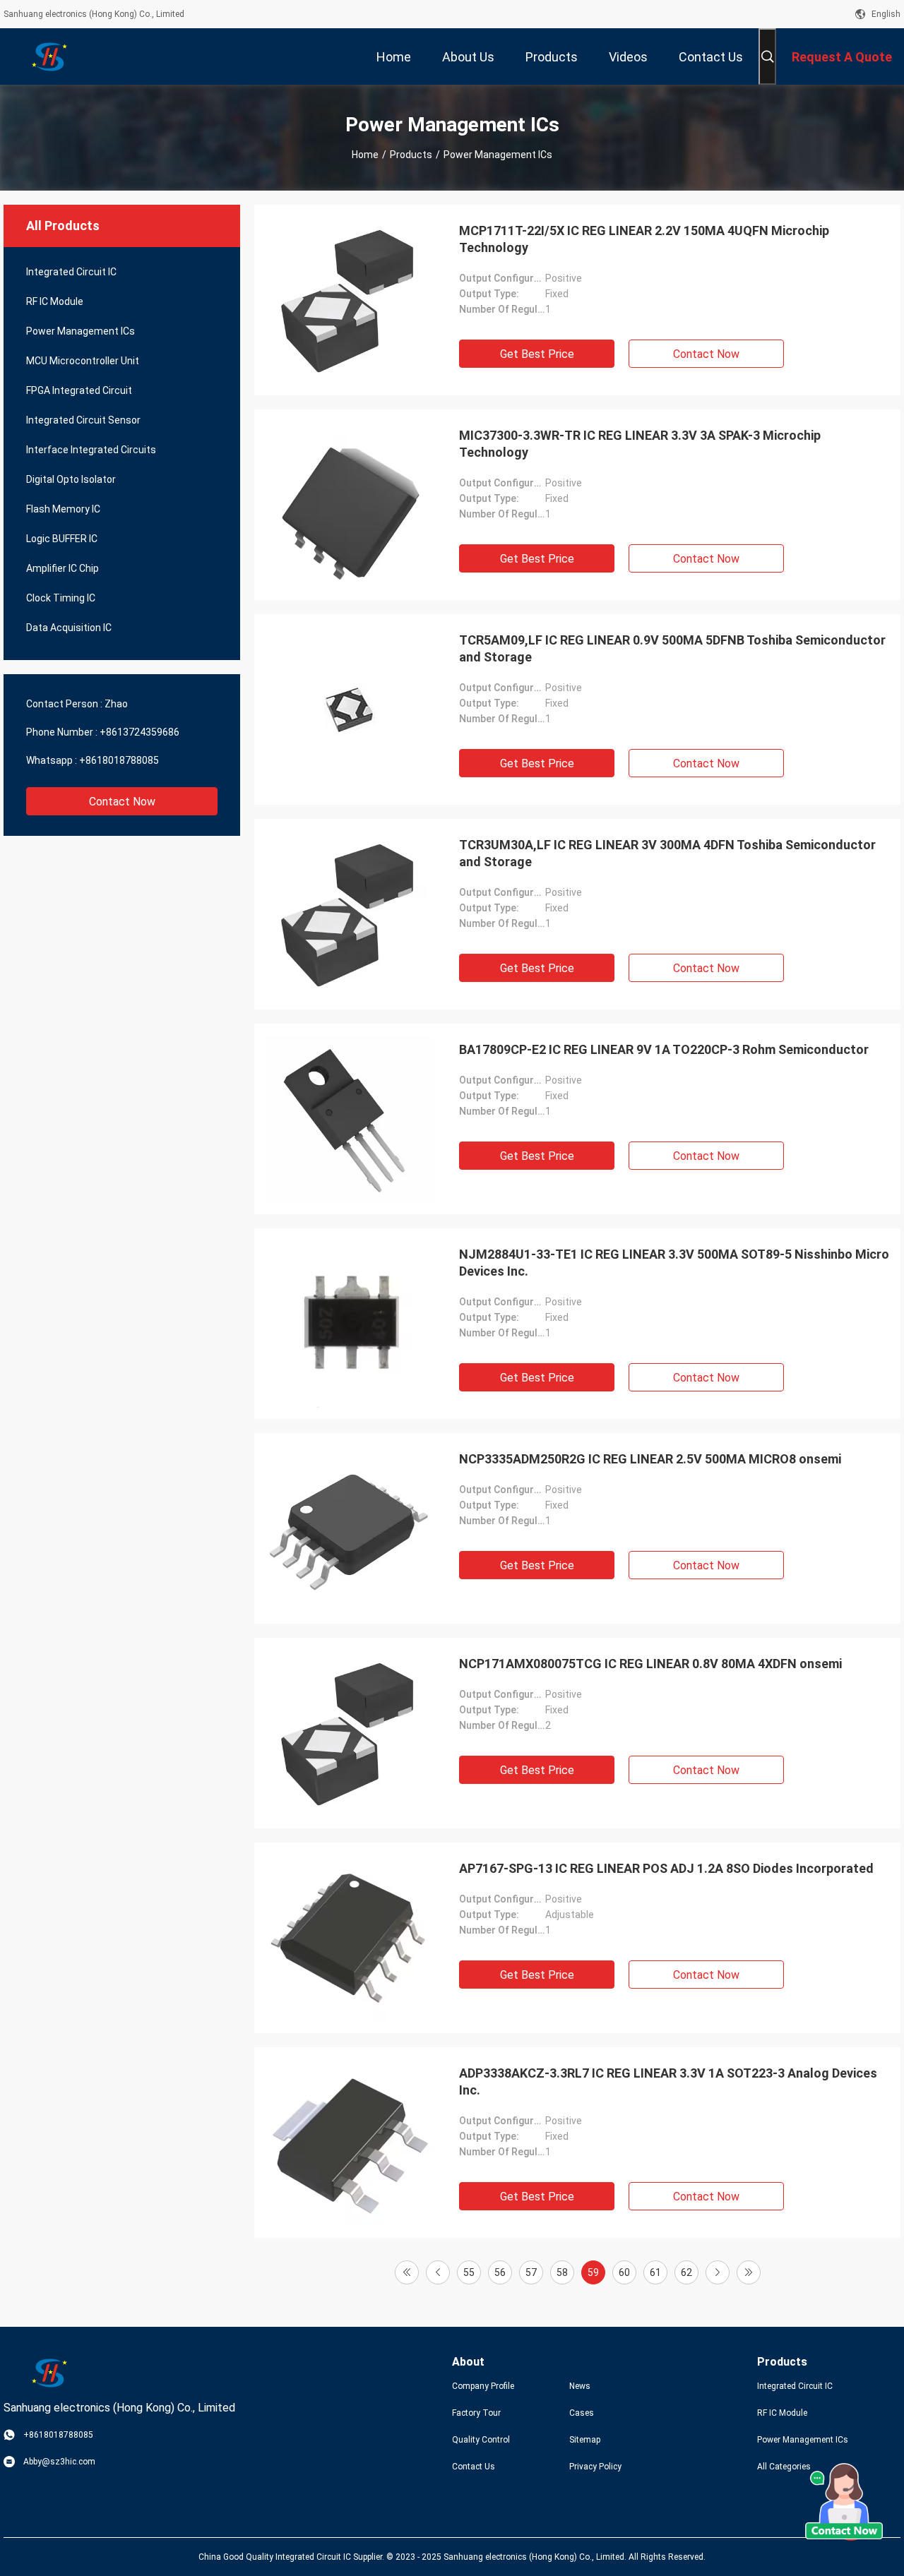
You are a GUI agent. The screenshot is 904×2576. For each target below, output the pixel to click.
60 (624, 2272)
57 (531, 2272)
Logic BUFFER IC (62, 539)
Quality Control (481, 2440)
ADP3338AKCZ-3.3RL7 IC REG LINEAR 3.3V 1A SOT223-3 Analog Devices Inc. (668, 2081)
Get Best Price (537, 354)
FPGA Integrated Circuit (79, 390)
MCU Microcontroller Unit (83, 361)
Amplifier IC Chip (63, 568)
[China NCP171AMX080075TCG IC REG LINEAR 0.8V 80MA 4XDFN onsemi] (350, 1733)
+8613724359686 (139, 732)
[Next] (718, 2272)
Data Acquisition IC (69, 628)
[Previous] (438, 2272)
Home (365, 155)
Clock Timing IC (61, 598)
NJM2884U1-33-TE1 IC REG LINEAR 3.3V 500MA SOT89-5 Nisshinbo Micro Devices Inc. (674, 1263)
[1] (407, 2272)
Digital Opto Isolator (71, 479)
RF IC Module (55, 301)
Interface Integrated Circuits (91, 450)
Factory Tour (476, 2413)
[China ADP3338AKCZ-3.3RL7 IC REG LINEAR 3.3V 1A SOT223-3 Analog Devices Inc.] (350, 2143)
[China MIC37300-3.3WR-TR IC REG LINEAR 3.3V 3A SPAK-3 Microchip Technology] (350, 505)
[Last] (749, 2272)
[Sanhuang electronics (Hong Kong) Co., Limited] (49, 56)
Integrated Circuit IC (71, 272)
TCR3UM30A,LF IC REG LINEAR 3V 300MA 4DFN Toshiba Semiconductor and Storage (667, 853)
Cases (582, 2413)
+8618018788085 (119, 760)
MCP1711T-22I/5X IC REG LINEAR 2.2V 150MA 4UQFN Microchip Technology (644, 239)
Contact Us (474, 2467)
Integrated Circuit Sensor (83, 420)
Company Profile (483, 2386)
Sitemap (585, 2440)
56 (500, 2272)
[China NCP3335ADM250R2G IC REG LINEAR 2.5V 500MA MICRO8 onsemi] (350, 1528)
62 (686, 2272)
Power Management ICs (81, 331)
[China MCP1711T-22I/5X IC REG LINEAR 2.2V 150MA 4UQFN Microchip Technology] (350, 300)
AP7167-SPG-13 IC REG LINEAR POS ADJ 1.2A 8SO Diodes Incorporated (666, 1868)
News (580, 2386)
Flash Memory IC (63, 509)
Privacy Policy (595, 2467)
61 (655, 2272)
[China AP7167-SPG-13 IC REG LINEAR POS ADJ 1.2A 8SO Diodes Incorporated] (350, 1938)
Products (411, 155)
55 (469, 2272)
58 (562, 2272)
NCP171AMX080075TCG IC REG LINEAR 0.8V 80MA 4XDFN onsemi (650, 1664)
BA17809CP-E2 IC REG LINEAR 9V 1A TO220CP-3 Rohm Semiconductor (664, 1049)
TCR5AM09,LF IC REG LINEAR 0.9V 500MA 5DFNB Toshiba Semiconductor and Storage (672, 648)
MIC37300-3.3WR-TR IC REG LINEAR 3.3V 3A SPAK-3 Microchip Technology (640, 444)
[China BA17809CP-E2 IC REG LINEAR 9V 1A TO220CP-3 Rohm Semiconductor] (350, 1119)
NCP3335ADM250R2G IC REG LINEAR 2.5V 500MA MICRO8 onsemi (650, 1459)
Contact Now (122, 802)
